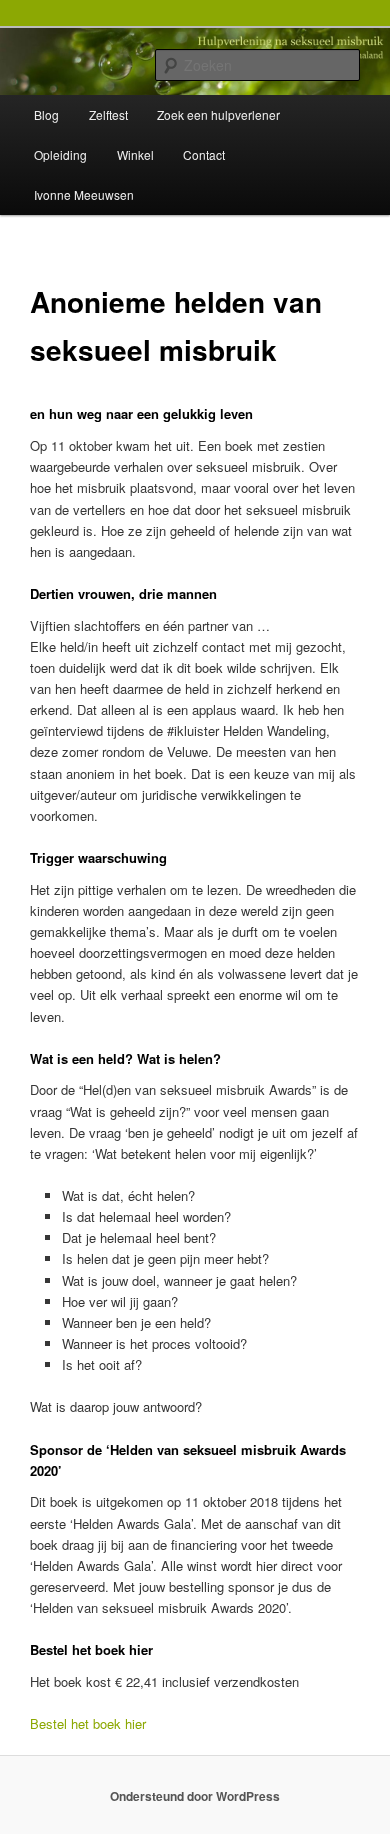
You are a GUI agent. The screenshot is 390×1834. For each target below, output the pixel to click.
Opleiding (60, 154)
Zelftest (108, 114)
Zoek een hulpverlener (218, 114)
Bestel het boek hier (88, 1723)
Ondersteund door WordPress (195, 1796)
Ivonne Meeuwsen (84, 194)
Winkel (135, 154)
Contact (204, 154)
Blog (46, 114)
